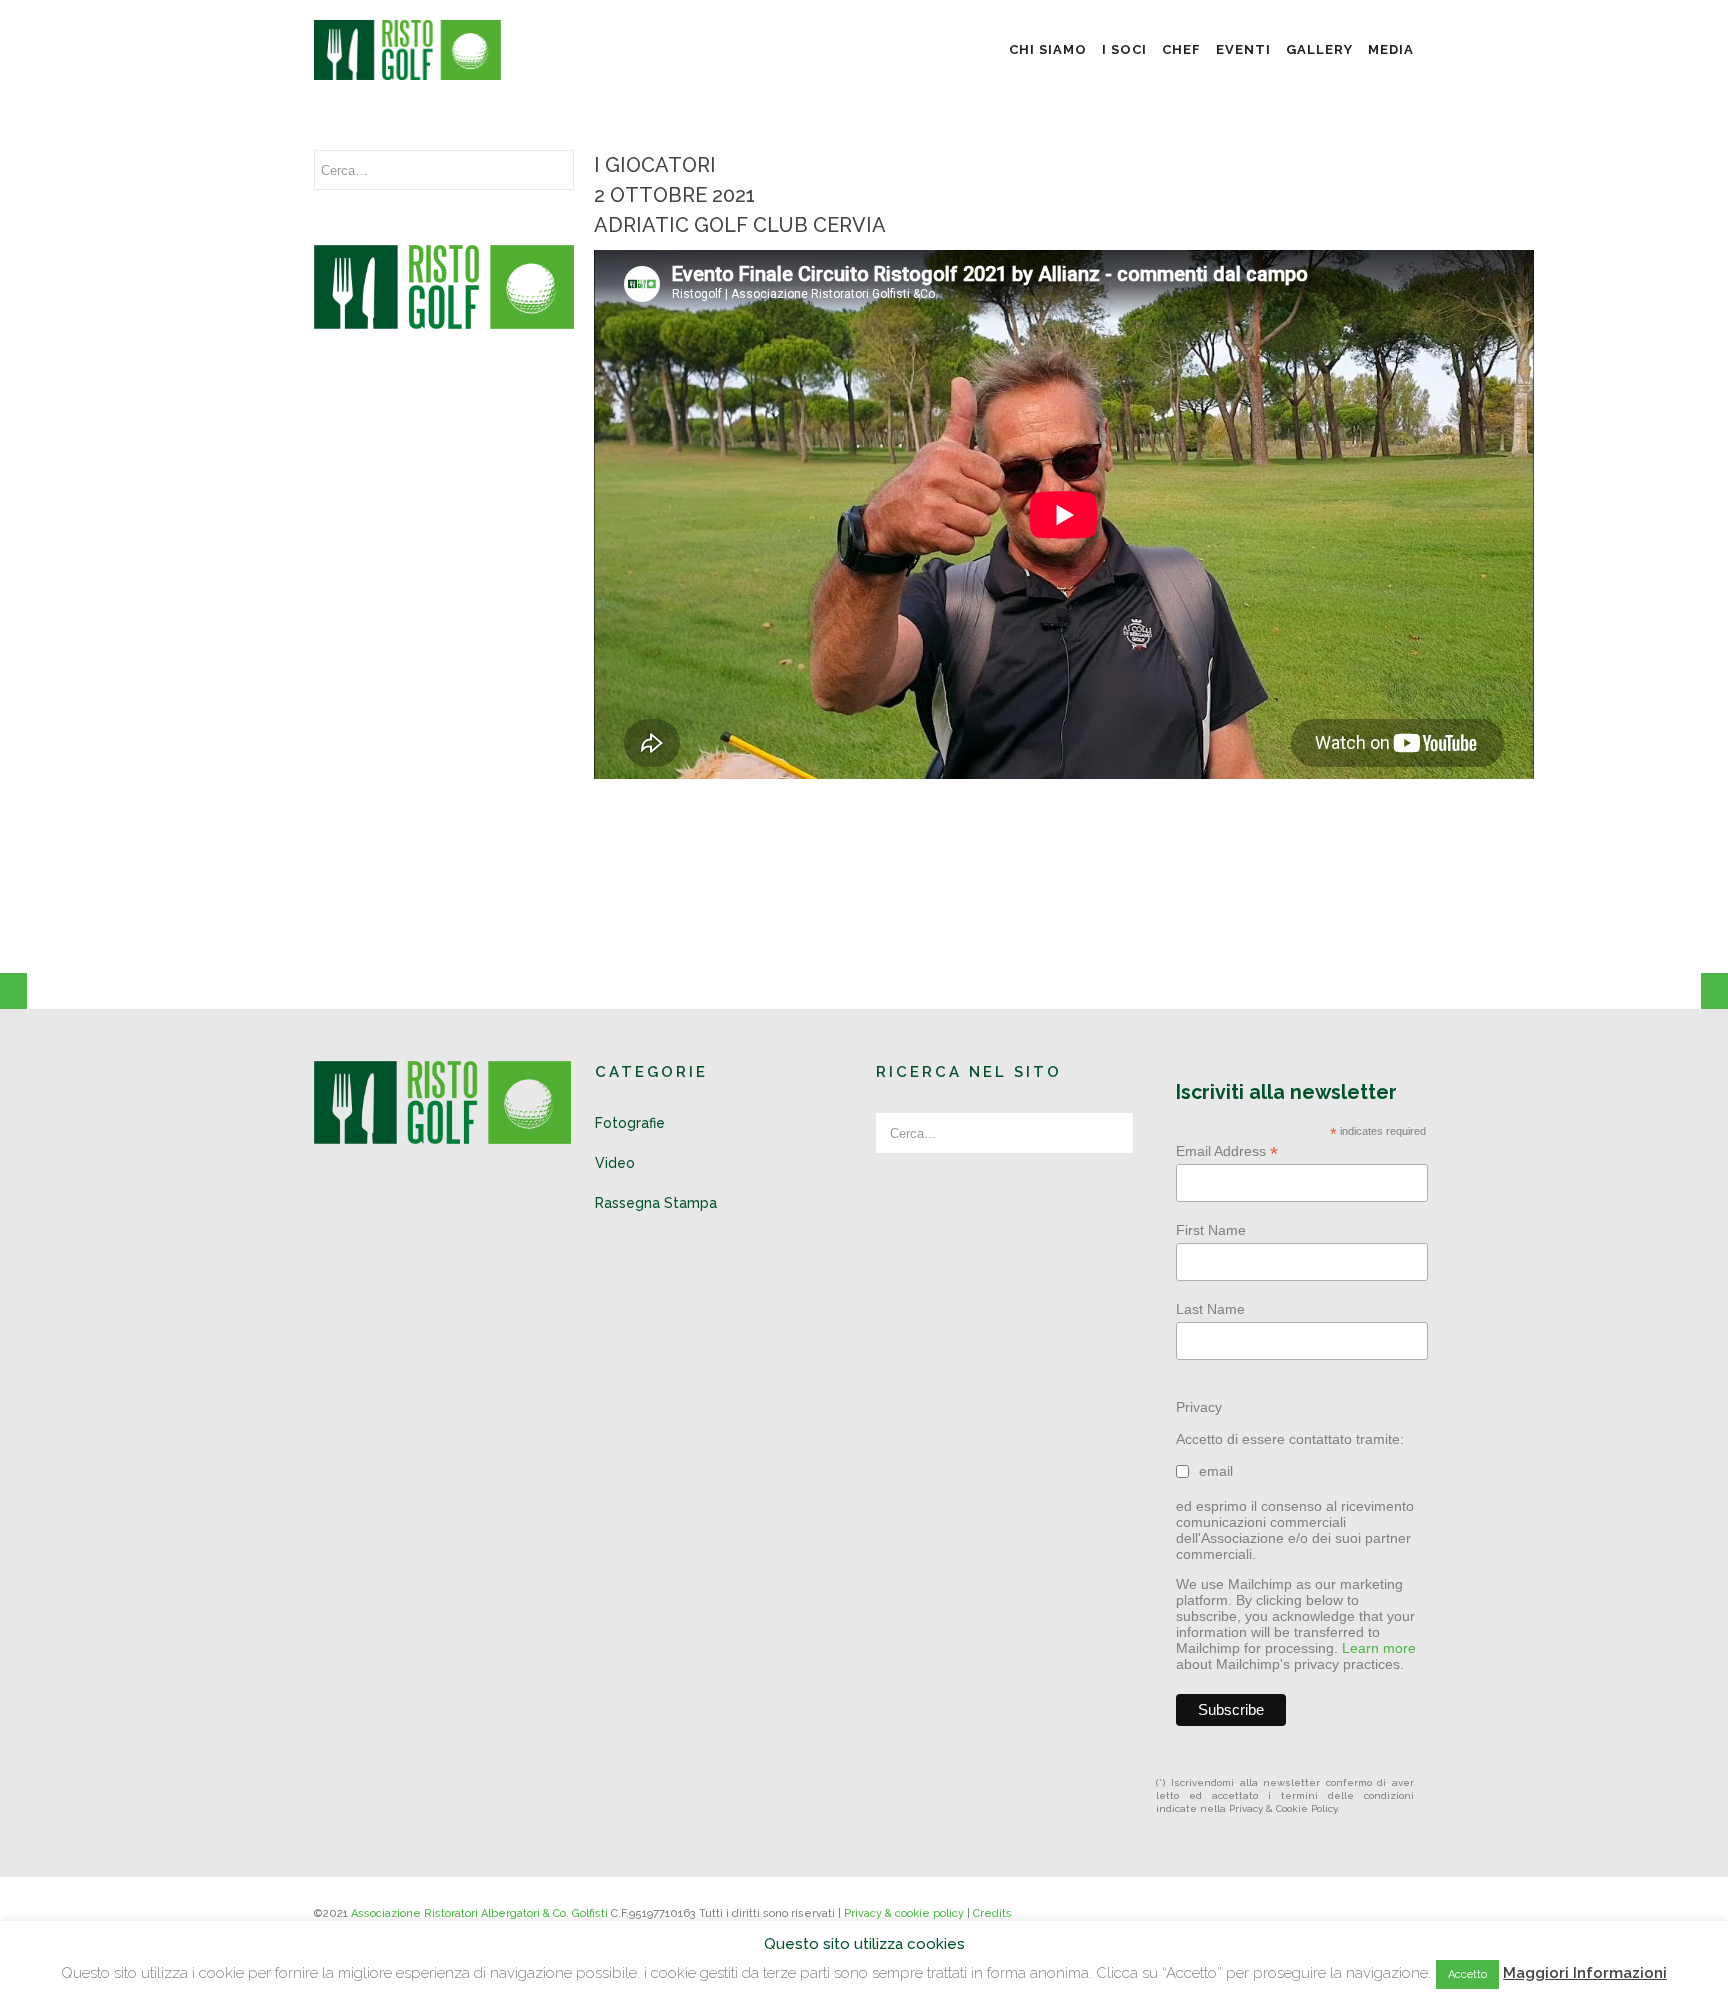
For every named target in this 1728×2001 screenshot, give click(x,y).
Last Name (1210, 1309)
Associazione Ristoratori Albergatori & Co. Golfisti (479, 1913)
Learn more (1379, 1648)
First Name (1211, 1230)
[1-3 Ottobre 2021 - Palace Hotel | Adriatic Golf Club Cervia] (1714, 1001)
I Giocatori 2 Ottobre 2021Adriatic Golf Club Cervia (740, 195)
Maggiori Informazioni (1585, 1973)
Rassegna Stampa (656, 1203)
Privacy (1199, 1407)
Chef (1181, 49)
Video (615, 1163)
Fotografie (630, 1123)
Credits (992, 1913)
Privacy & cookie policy (904, 1913)
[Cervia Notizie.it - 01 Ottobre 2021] (13, 1001)
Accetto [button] (1467, 1974)
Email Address (1227, 1151)
